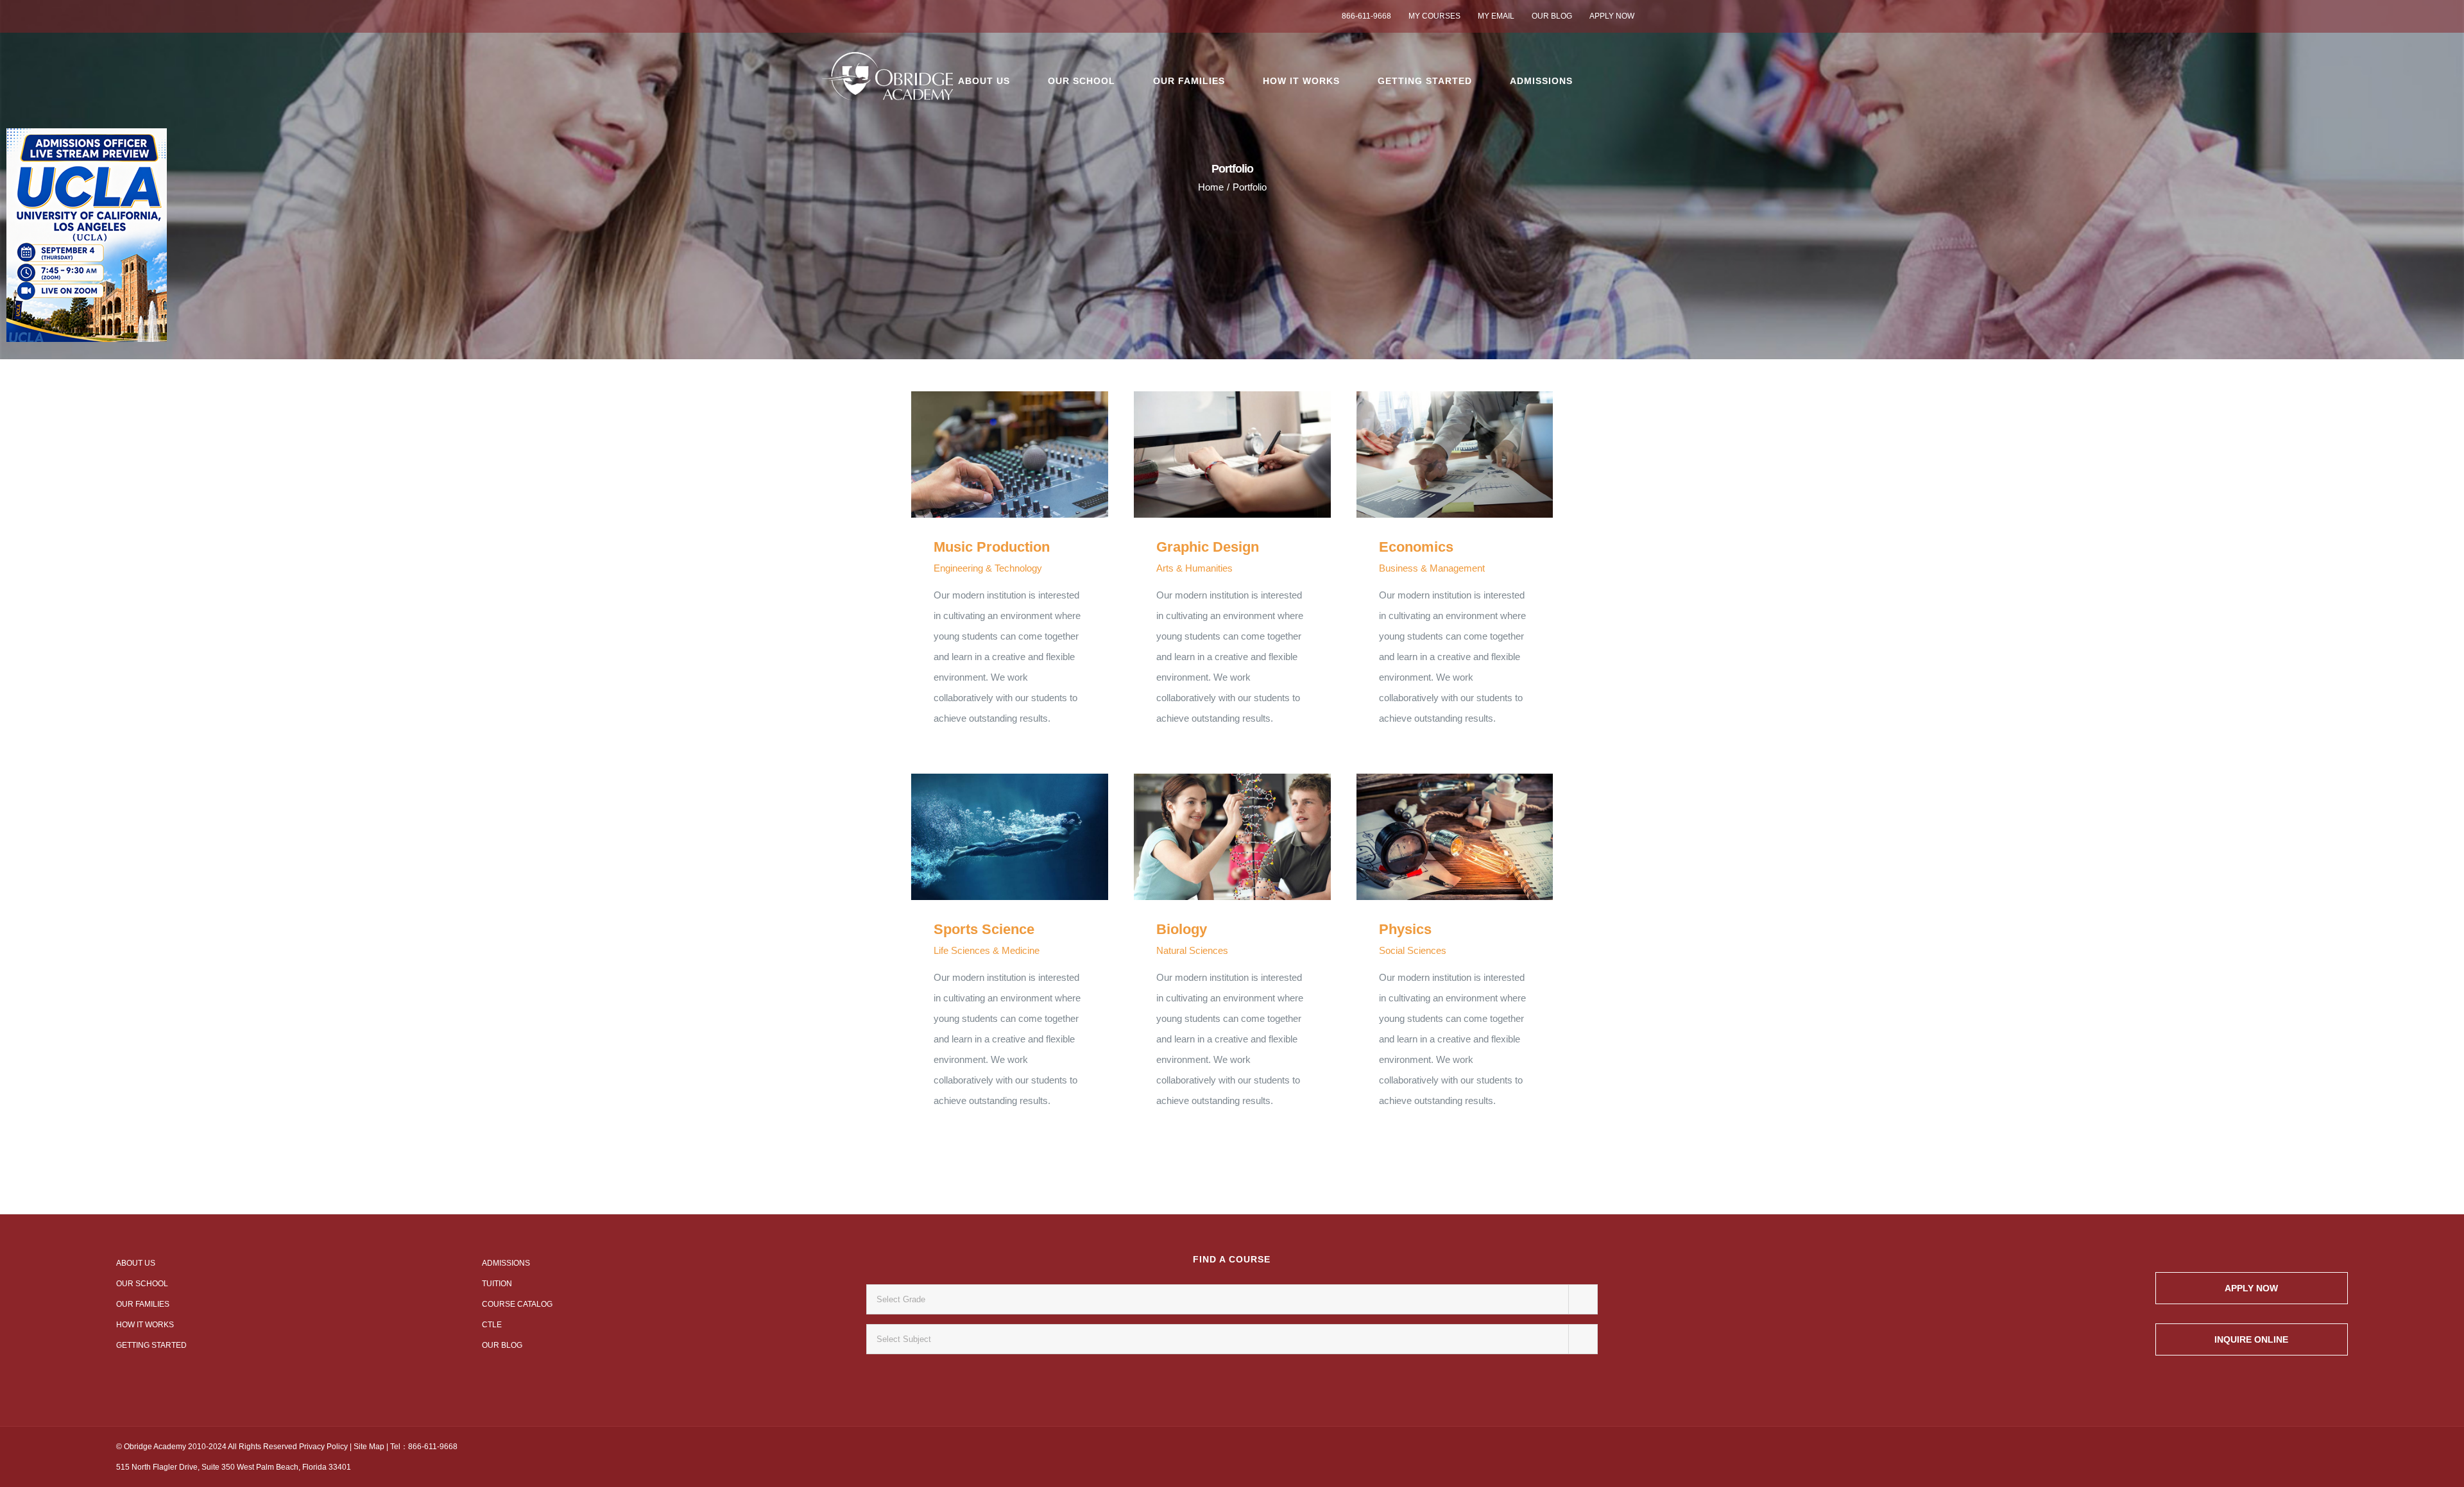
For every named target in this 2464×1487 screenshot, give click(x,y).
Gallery (1028, 455)
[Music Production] (1010, 455)
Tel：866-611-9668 (424, 1447)
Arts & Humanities (1194, 568)
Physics (1436, 837)
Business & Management (1432, 568)
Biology (1214, 837)
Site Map (369, 1447)
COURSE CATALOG (517, 1304)
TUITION (497, 1284)
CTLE (492, 1325)
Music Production (991, 455)
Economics (1436, 455)
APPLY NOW (2251, 1288)
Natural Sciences (1192, 950)
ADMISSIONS (506, 1263)
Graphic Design (1214, 455)
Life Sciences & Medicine (987, 950)
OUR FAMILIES (143, 1304)
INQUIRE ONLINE (2251, 1339)
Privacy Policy (323, 1447)
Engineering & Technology (988, 568)
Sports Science (991, 837)
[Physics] (1455, 837)
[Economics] (1455, 455)
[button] (1614, 81)
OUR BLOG (502, 1345)
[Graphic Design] (1232, 455)
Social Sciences (1413, 950)
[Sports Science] (1010, 837)
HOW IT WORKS (145, 1325)
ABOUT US (136, 1263)
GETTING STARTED (151, 1345)
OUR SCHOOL (142, 1284)
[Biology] (1232, 837)
